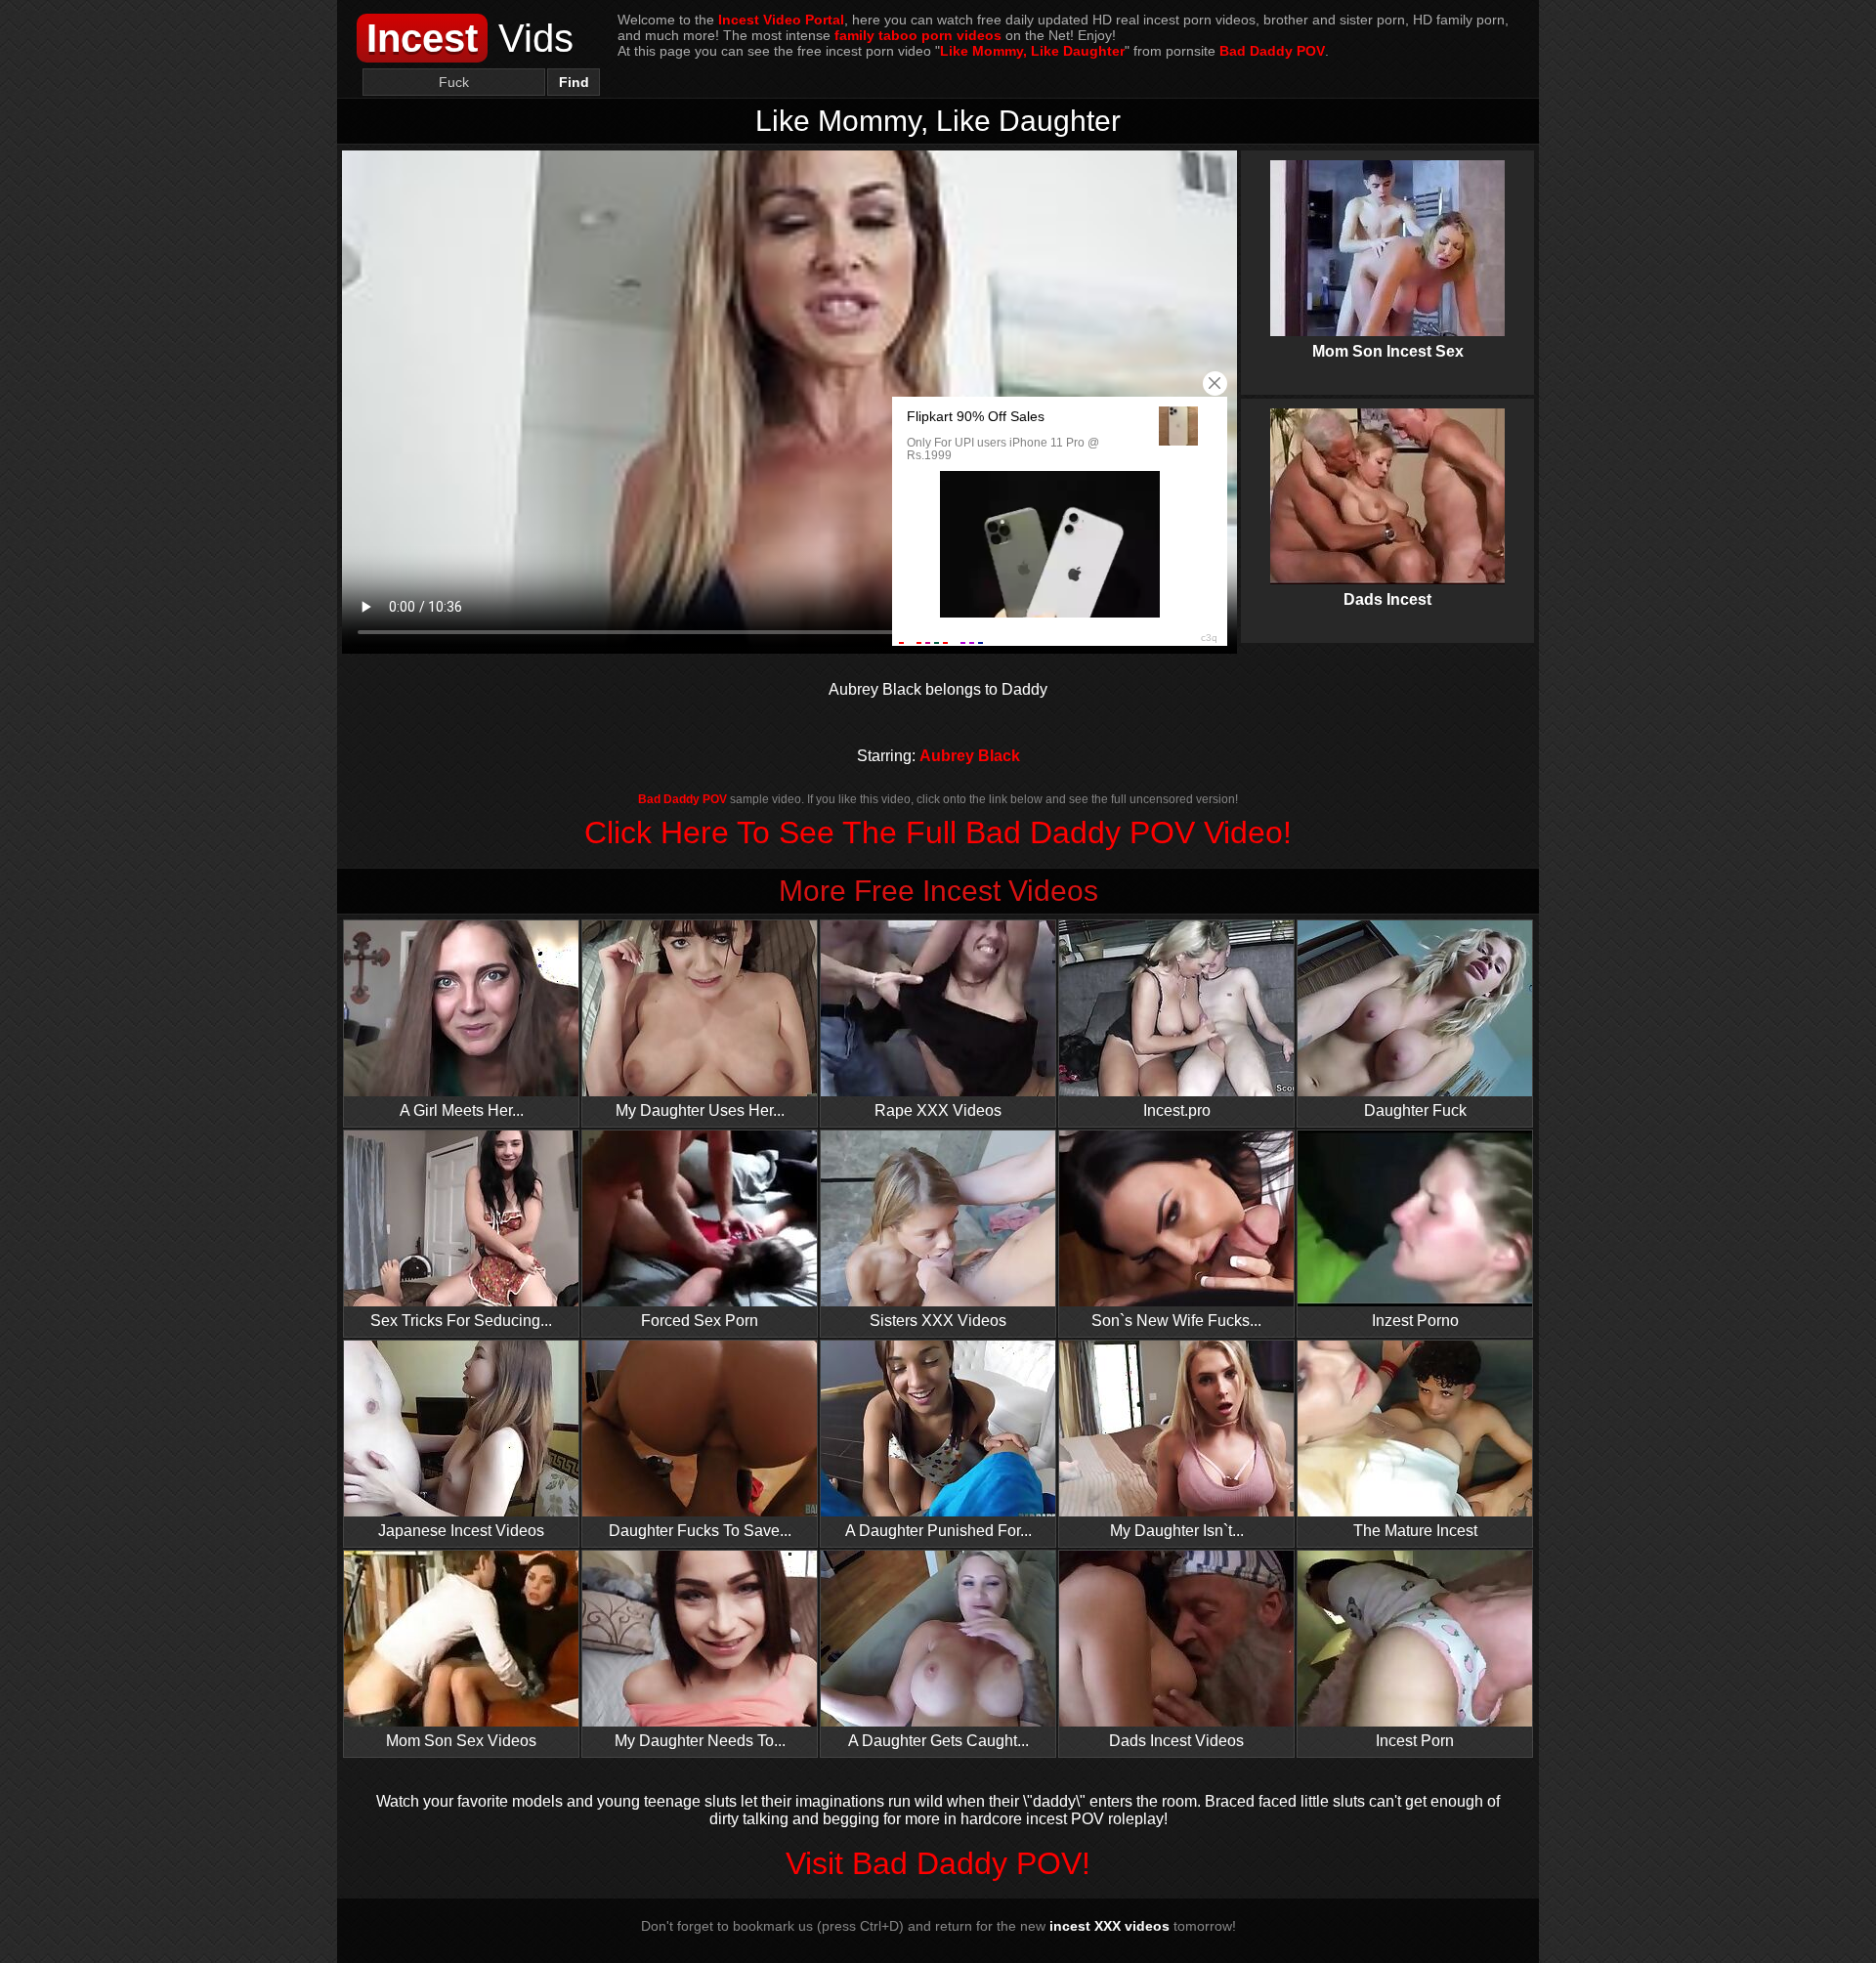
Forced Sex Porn (700, 1321)
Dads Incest (1387, 487)
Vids (470, 38)
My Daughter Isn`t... (1177, 1531)
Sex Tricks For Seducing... (461, 1321)
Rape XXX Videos (938, 1110)
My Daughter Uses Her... (700, 1110)
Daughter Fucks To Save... (700, 1531)
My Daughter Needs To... (700, 1741)
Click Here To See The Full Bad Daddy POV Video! (938, 832)
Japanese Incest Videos (461, 1531)
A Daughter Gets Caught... (938, 1741)
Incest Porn (1415, 1741)
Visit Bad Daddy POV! (938, 1863)
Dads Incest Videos (1176, 1741)
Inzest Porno (1415, 1321)
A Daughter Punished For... (938, 1531)
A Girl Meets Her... (462, 1110)
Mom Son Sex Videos (461, 1741)
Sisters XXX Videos (938, 1321)
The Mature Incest (1415, 1531)
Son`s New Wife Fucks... (1176, 1321)
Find (574, 82)
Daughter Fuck (1415, 1110)
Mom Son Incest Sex (1387, 238)
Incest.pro (1177, 1110)
